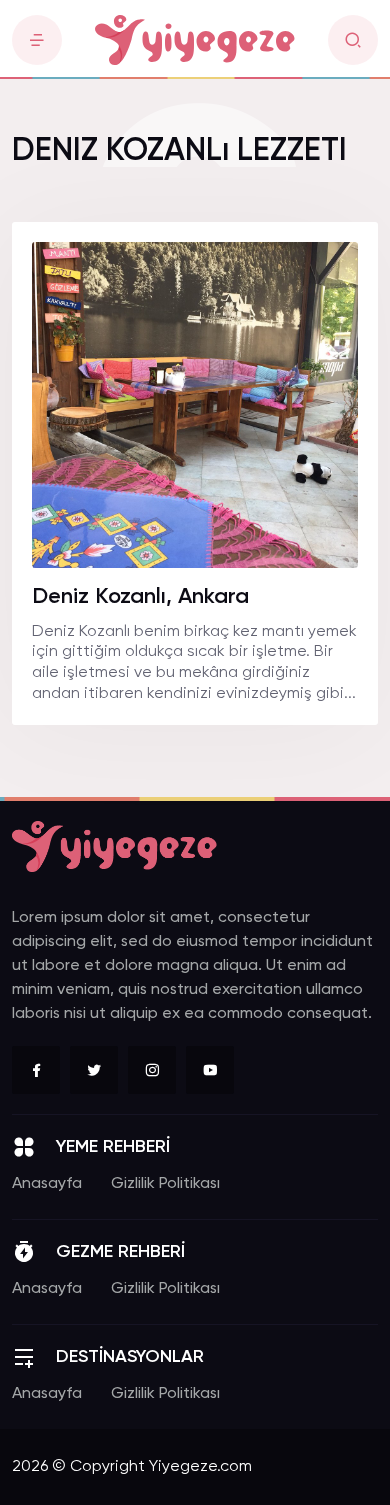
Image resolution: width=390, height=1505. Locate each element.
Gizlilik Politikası (165, 1184)
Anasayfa (47, 1184)
